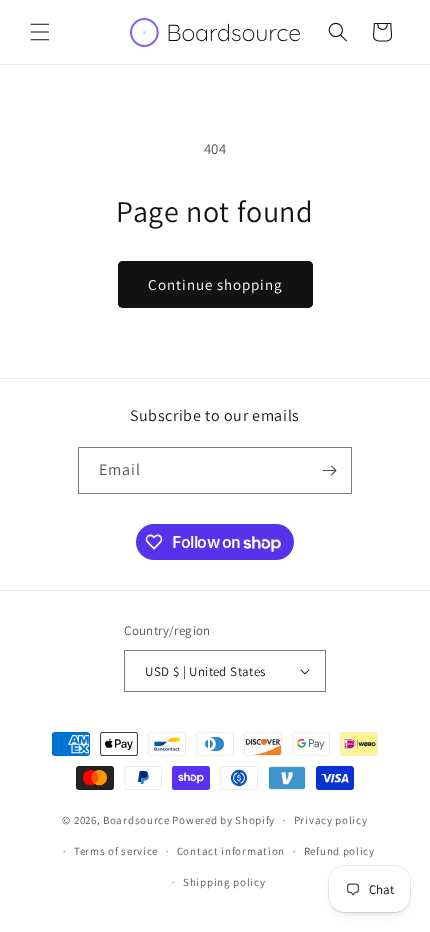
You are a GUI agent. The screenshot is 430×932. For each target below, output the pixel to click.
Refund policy (339, 851)
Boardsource (136, 820)
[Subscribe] (329, 470)
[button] (40, 32)
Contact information (231, 851)
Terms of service (116, 851)
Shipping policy (224, 882)
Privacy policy (331, 820)
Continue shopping (215, 284)
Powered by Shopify (223, 820)
